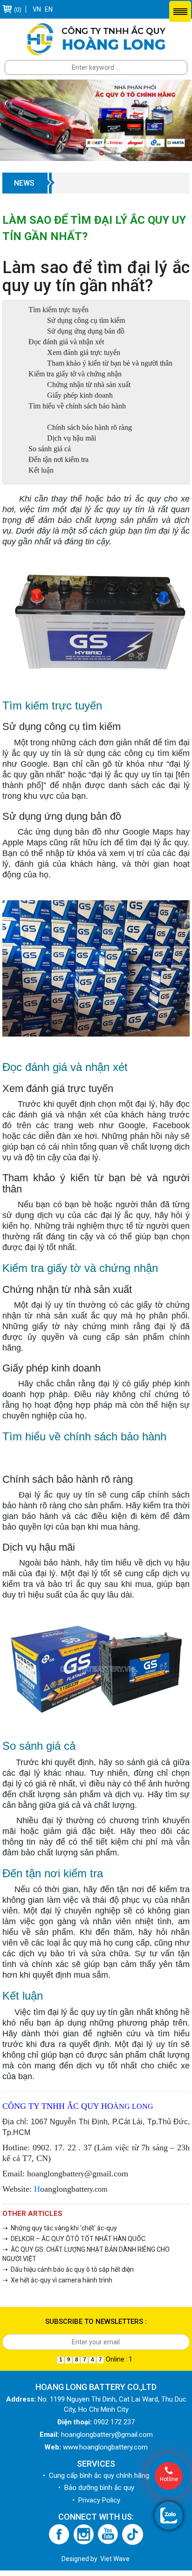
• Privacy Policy (96, 2500)
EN (49, 9)
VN (37, 9)
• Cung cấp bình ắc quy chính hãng (96, 2476)
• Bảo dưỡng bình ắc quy (96, 2488)
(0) (18, 10)
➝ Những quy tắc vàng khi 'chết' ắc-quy (60, 2228)
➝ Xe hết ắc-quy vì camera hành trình (57, 2280)
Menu (180, 11)
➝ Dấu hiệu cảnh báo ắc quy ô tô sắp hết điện (68, 2269)
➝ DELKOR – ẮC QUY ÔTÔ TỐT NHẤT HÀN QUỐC (74, 2239)
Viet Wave (115, 2559)
